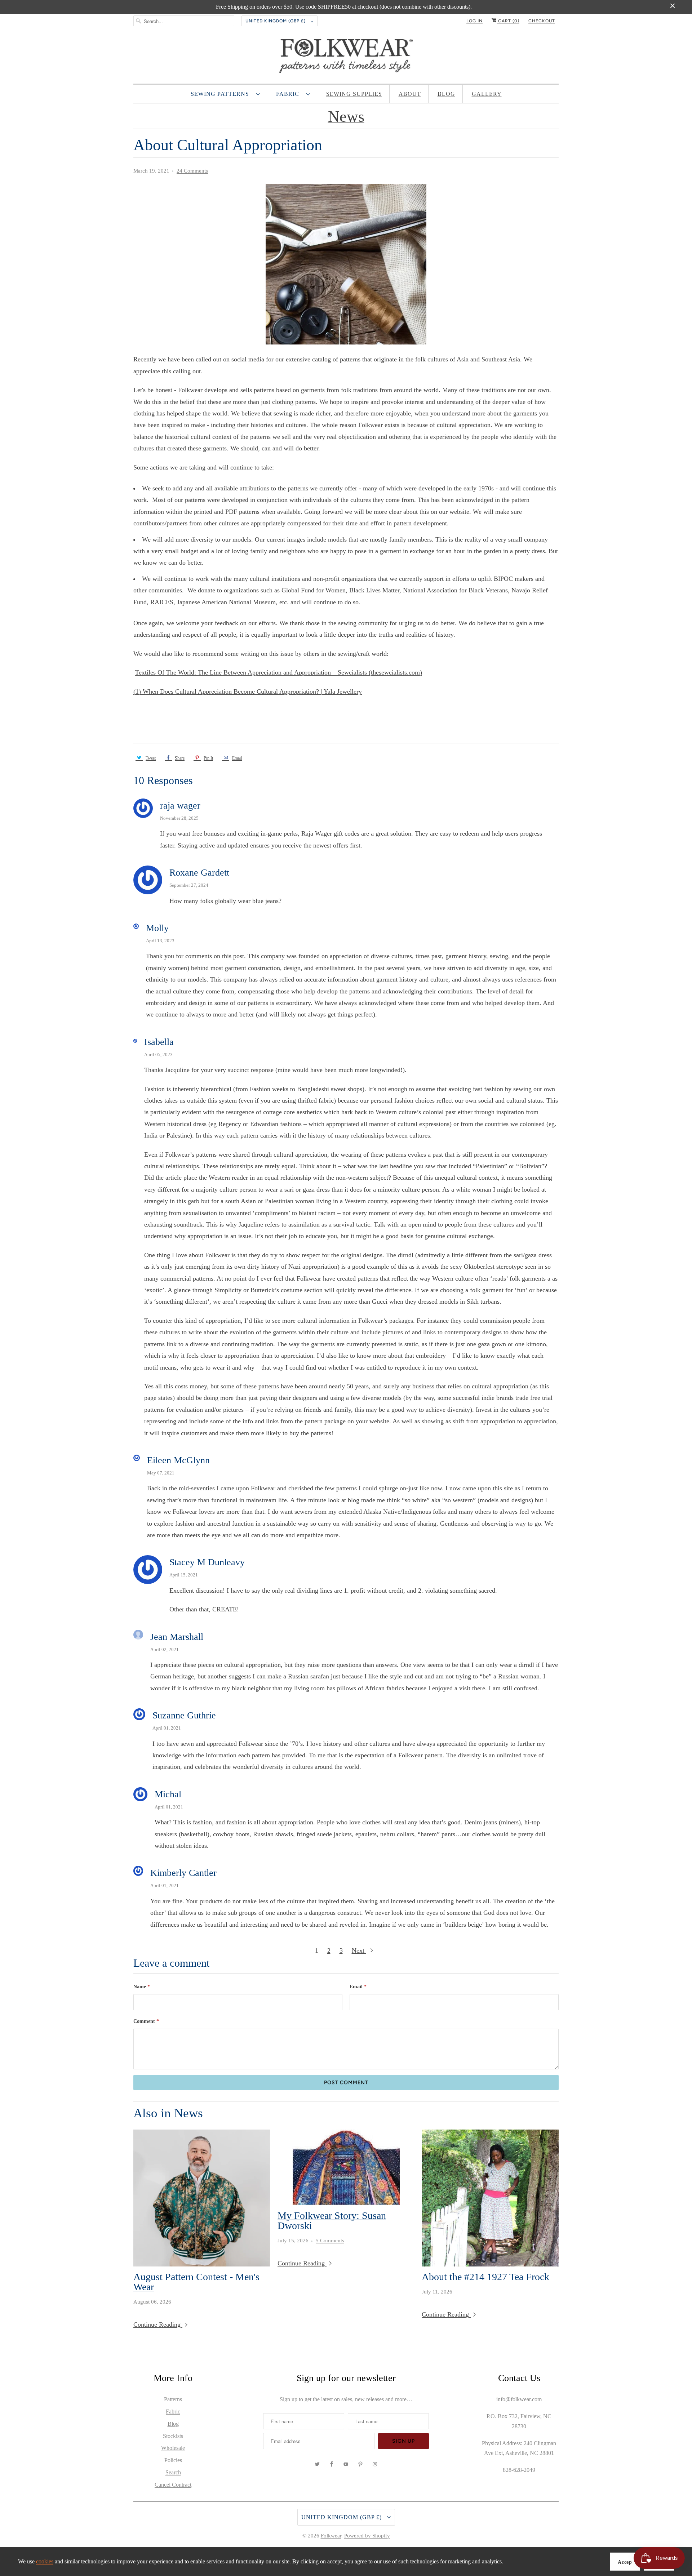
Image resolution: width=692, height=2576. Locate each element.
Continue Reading (158, 2324)
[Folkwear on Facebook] (332, 2464)
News (346, 117)
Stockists (173, 2436)
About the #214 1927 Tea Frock (485, 2277)
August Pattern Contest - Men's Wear (196, 2282)
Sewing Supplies (354, 94)
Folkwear (331, 2536)
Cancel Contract (173, 2485)
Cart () (508, 21)
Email (358, 1987)
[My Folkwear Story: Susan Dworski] (346, 2167)
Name (142, 1987)
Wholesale (173, 2448)
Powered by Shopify (367, 2536)
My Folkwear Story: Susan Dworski (332, 2221)
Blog (446, 94)
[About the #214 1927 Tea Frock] (490, 2198)
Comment (146, 2021)
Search (173, 2472)
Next (359, 1950)
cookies (45, 2561)
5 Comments (330, 2241)
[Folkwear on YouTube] (346, 2464)
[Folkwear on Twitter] (317, 2464)
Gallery (487, 94)
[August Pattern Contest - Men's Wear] (202, 2198)
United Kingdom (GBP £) (276, 21)
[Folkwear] (346, 58)
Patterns (173, 2399)
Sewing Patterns (222, 94)
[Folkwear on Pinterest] (360, 2464)
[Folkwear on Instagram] (375, 2464)
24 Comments (192, 171)
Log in (474, 21)
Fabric (289, 94)
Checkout (542, 21)
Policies (173, 2460)
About (410, 94)
